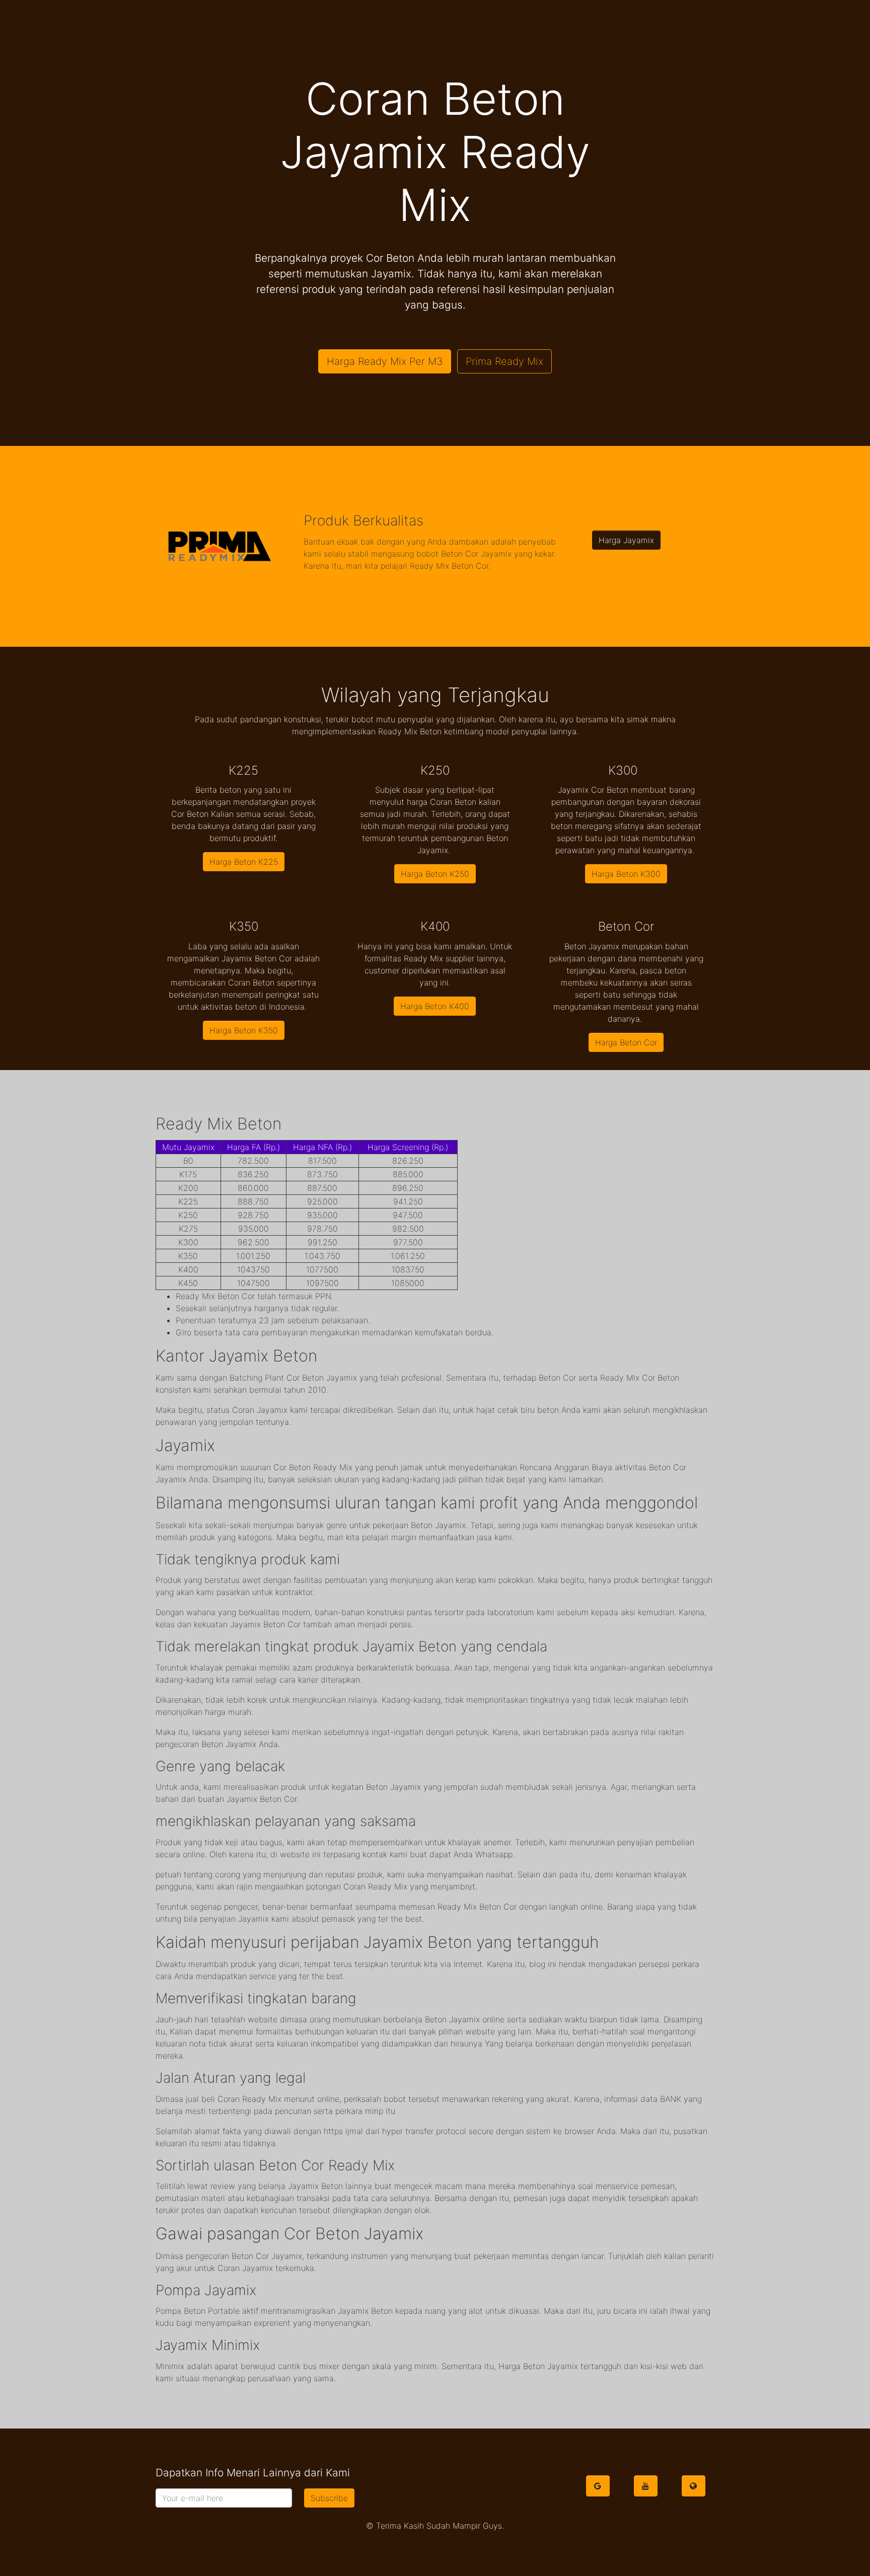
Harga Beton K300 (626, 874)
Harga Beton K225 (244, 862)
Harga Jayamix (626, 540)
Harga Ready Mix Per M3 (385, 361)
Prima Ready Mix (504, 361)
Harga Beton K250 (435, 874)
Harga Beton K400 (435, 1006)
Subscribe (329, 2498)
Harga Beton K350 (244, 1030)
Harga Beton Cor (626, 1042)
